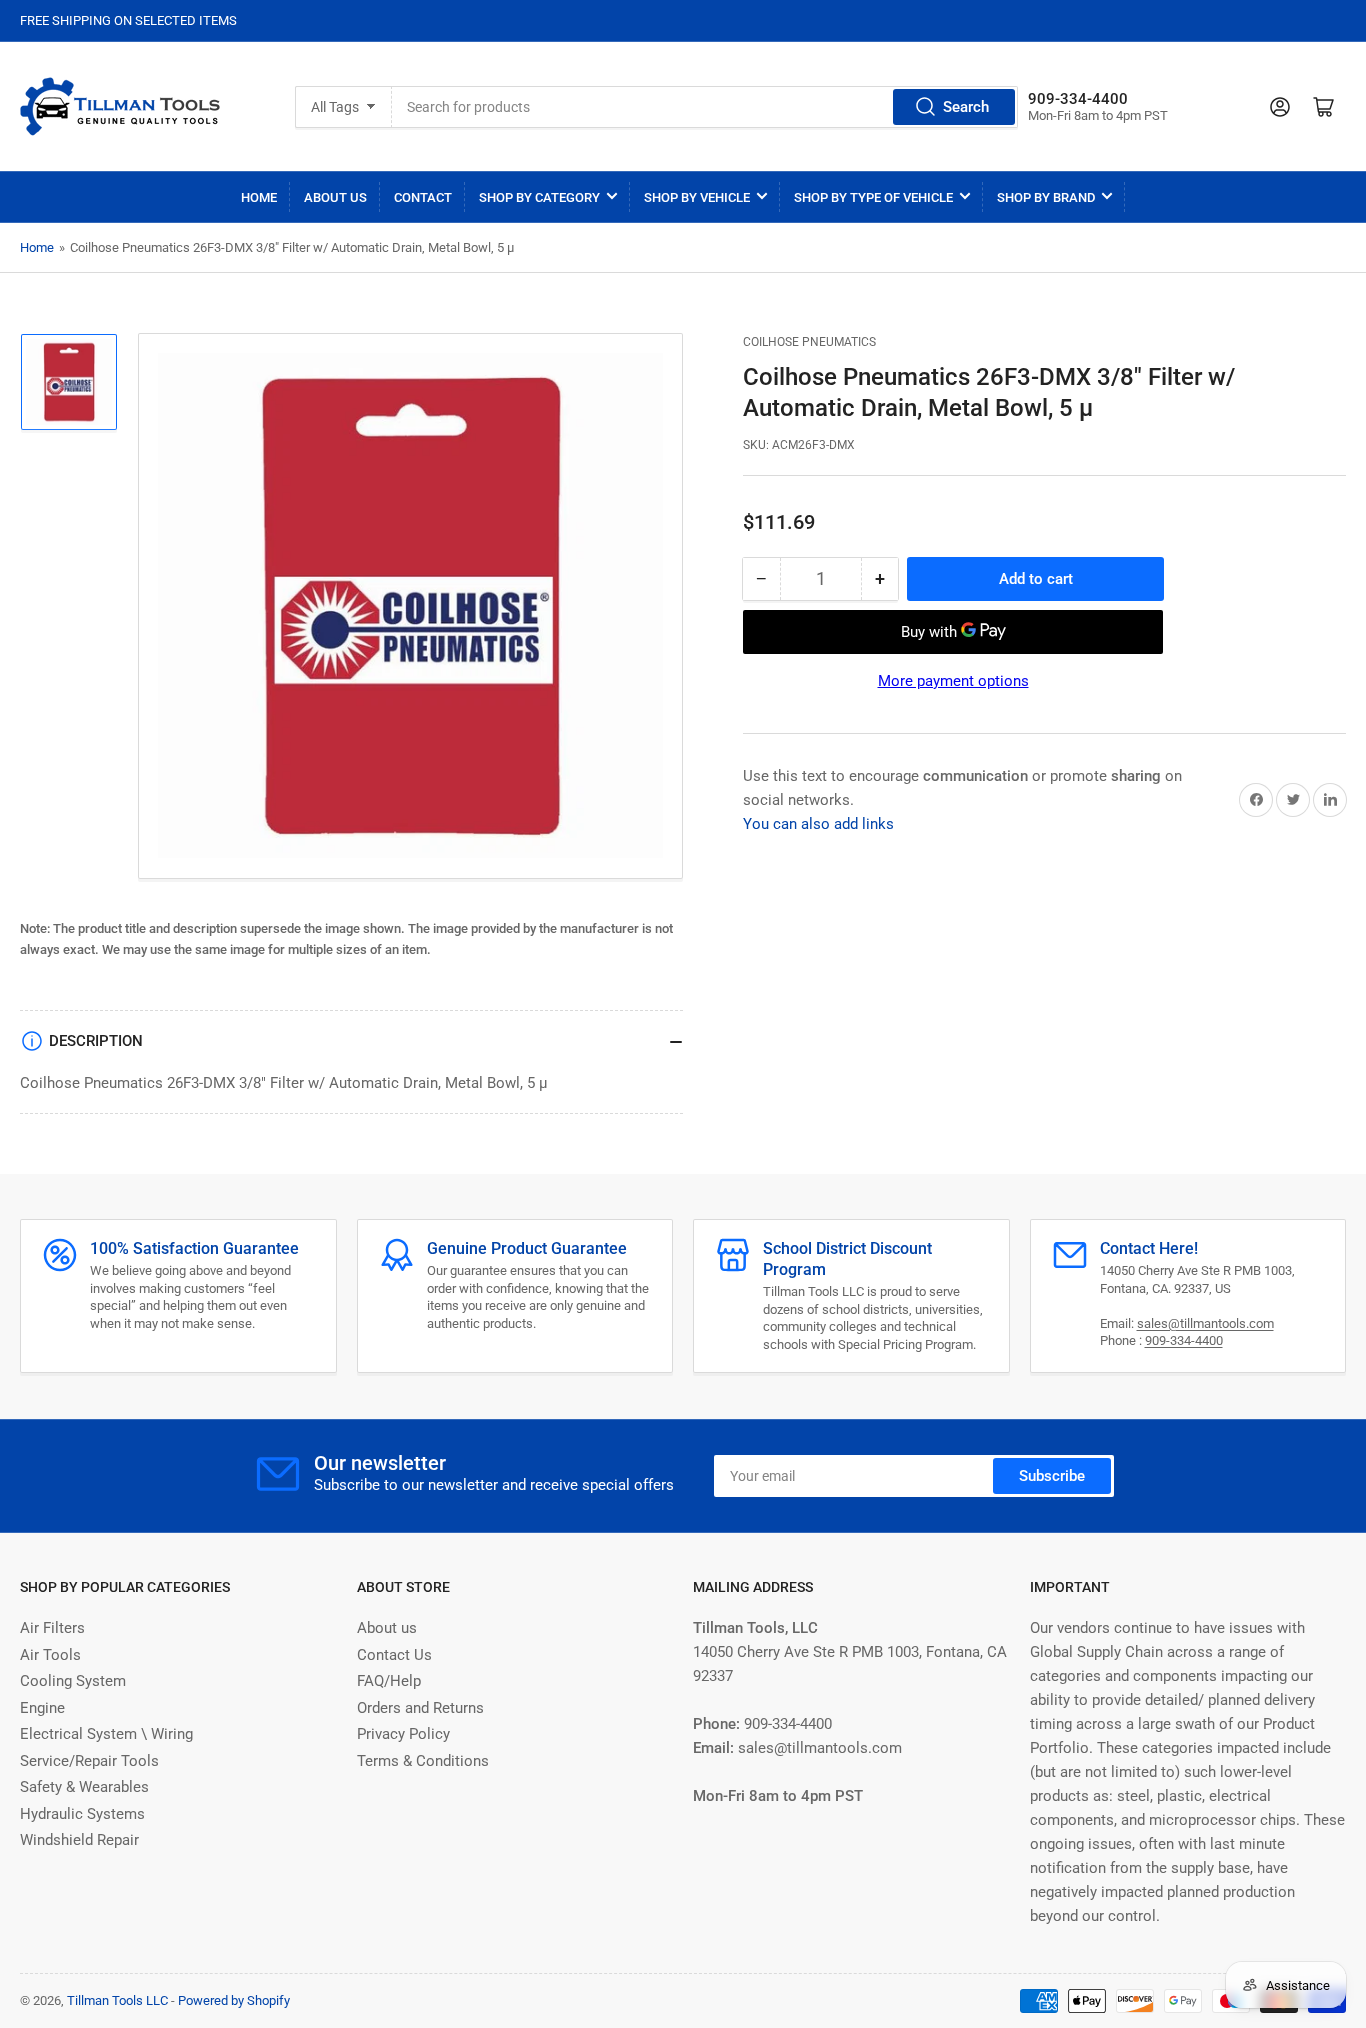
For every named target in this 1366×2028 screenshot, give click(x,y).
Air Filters (52, 1628)
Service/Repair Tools (89, 1761)
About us (387, 1628)
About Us (335, 197)
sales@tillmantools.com (1205, 1323)
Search (966, 107)
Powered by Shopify (234, 2000)
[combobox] (705, 107)
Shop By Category (539, 197)
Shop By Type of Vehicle (873, 197)
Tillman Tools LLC (117, 2000)
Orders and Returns (420, 1708)
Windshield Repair (79, 1840)
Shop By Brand (1046, 197)
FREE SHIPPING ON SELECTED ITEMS (128, 20)
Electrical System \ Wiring (106, 1734)
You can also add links (818, 824)
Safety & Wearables (84, 1787)
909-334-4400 (1184, 1340)
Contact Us (394, 1655)
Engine (42, 1708)
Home (259, 197)
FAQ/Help (389, 1681)
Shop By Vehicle (697, 197)
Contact (423, 197)
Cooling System (73, 1681)
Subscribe (1052, 1476)
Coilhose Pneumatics (809, 342)
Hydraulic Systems (82, 1814)
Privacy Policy (403, 1734)
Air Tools (50, 1655)
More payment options (953, 681)
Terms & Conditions (423, 1761)
